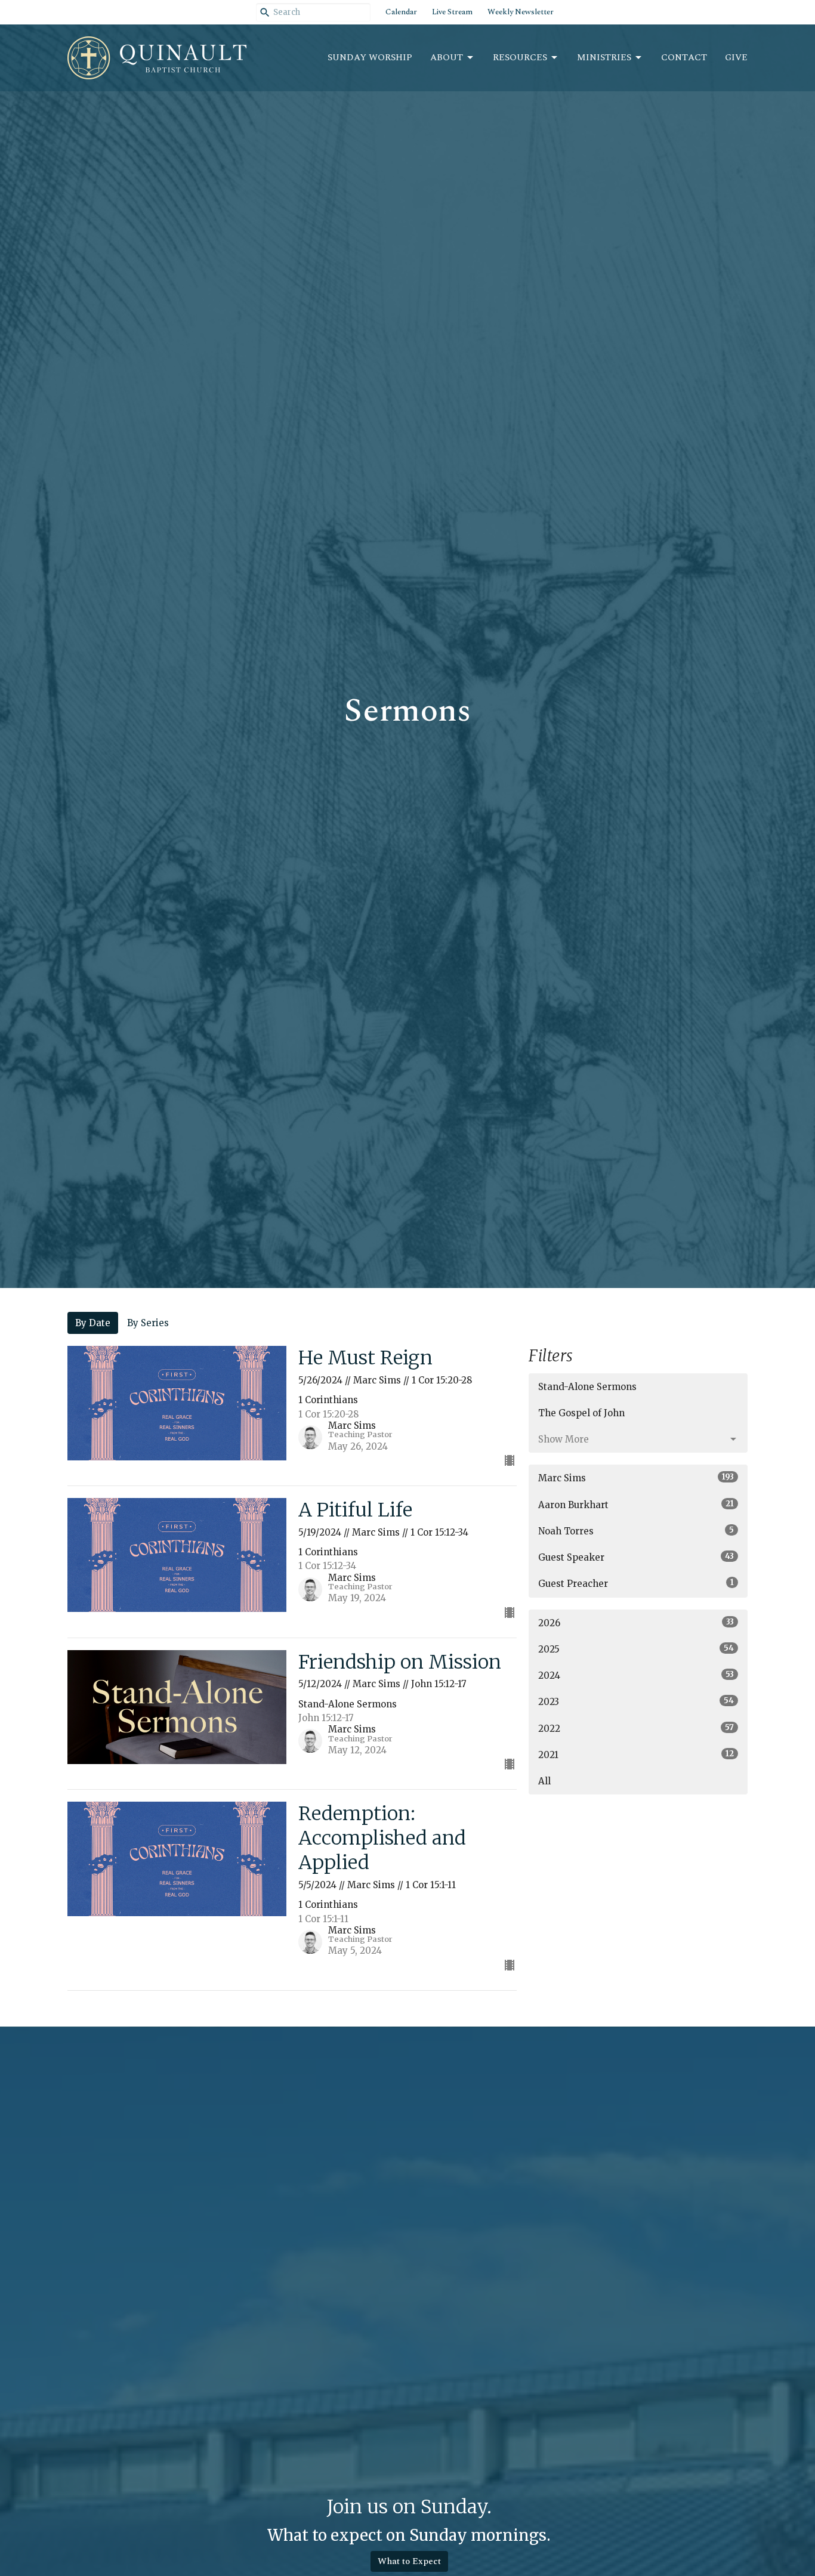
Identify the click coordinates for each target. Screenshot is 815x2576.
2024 (636, 1675)
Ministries (604, 58)
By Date (93, 1323)
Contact (684, 58)
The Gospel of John (581, 1413)
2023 (636, 1701)
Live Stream (452, 12)
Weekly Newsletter (521, 12)
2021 (636, 1755)
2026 (636, 1623)
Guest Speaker (636, 1557)
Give (736, 58)
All (544, 1781)
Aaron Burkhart (636, 1505)
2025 (636, 1649)
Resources (520, 58)
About (447, 58)
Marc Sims (636, 1478)
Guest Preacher (636, 1583)
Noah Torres (636, 1531)
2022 (636, 1728)
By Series (148, 1323)
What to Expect (409, 2561)
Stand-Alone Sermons (587, 1387)
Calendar (401, 12)
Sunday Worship (370, 58)
